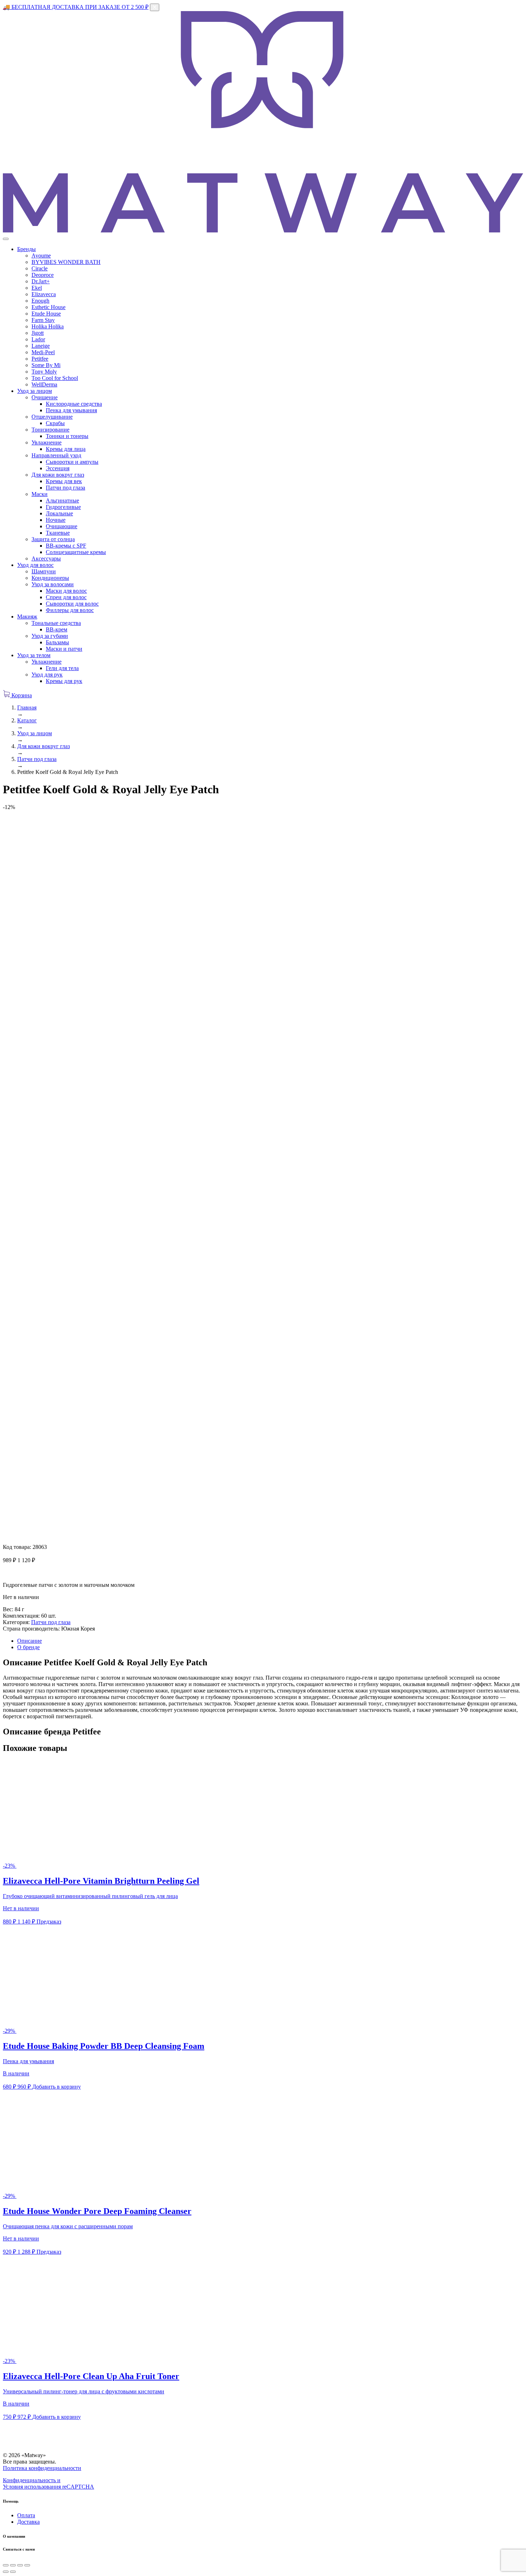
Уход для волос (35, 565)
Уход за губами (50, 636)
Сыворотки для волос (72, 604)
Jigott (38, 333)
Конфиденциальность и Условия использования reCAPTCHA (48, 2483)
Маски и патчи (64, 649)
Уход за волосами (53, 584)
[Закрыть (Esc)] (6, 2565)
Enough (40, 301)
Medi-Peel (43, 352)
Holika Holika (48, 326)
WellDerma (44, 384)
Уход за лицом (35, 391)
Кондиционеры (50, 578)
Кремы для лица (66, 449)
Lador (38, 339)
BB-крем (57, 629)
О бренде (28, 1647)
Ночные (56, 520)
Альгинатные (62, 500)
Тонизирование (50, 430)
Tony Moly (44, 372)
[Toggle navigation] (6, 239)
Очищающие (62, 526)
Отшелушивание (52, 417)
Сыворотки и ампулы (72, 462)
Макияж (27, 617)
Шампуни (44, 571)
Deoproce (43, 275)
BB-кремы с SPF (66, 546)
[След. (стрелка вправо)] (13, 2572)
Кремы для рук (64, 681)
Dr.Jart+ (41, 281)
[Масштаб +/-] (27, 2565)
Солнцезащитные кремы (76, 552)
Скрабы (55, 423)
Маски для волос (66, 591)
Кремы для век (64, 481)
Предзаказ (49, 1922)
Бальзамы (57, 642)
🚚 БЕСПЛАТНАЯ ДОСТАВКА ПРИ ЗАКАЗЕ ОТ (76, 7)
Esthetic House (48, 307)
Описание (30, 1641)
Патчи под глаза (65, 488)
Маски (40, 494)
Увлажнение (47, 442)
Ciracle (40, 268)
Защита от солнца (53, 539)
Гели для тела (62, 668)
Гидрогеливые (63, 507)
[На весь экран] (20, 2565)
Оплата (26, 2515)
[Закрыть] (155, 7)
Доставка (28, 2522)
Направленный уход (56, 455)
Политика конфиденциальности (42, 2468)
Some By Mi (46, 365)
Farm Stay (43, 320)
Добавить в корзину (57, 2087)
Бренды (26, 249)
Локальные (59, 513)
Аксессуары (46, 558)
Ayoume (41, 256)
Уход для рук (47, 675)
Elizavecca (44, 294)
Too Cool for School (55, 378)
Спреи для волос (66, 597)
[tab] (270, 1641)
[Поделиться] (13, 2565)
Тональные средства (56, 623)
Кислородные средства (74, 404)
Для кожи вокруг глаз (58, 475)
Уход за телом (34, 655)
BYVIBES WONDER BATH (66, 262)
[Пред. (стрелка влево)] (6, 2572)
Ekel (37, 288)
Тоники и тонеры (67, 436)
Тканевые (58, 533)
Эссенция (58, 468)
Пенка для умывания (71, 410)
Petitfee (40, 359)
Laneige (41, 346)
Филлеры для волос (70, 610)
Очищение (45, 397)
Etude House (46, 314)
